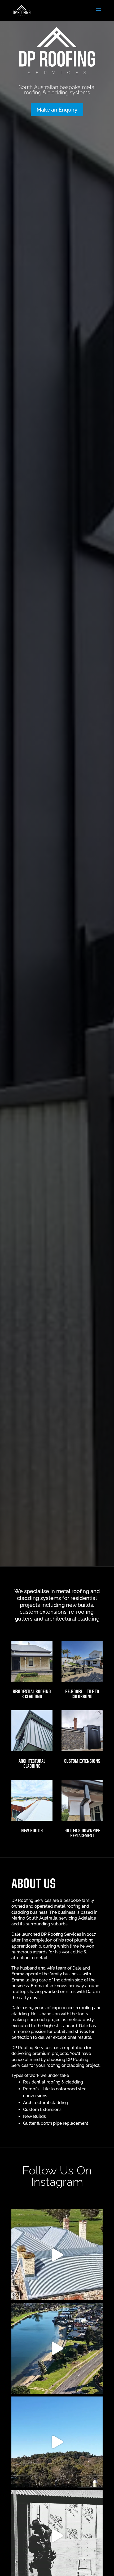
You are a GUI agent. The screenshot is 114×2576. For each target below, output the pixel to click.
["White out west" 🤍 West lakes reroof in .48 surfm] (57, 2348)
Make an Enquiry (57, 110)
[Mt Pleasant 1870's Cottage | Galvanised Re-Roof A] (57, 2255)
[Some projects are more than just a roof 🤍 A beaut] (57, 2442)
